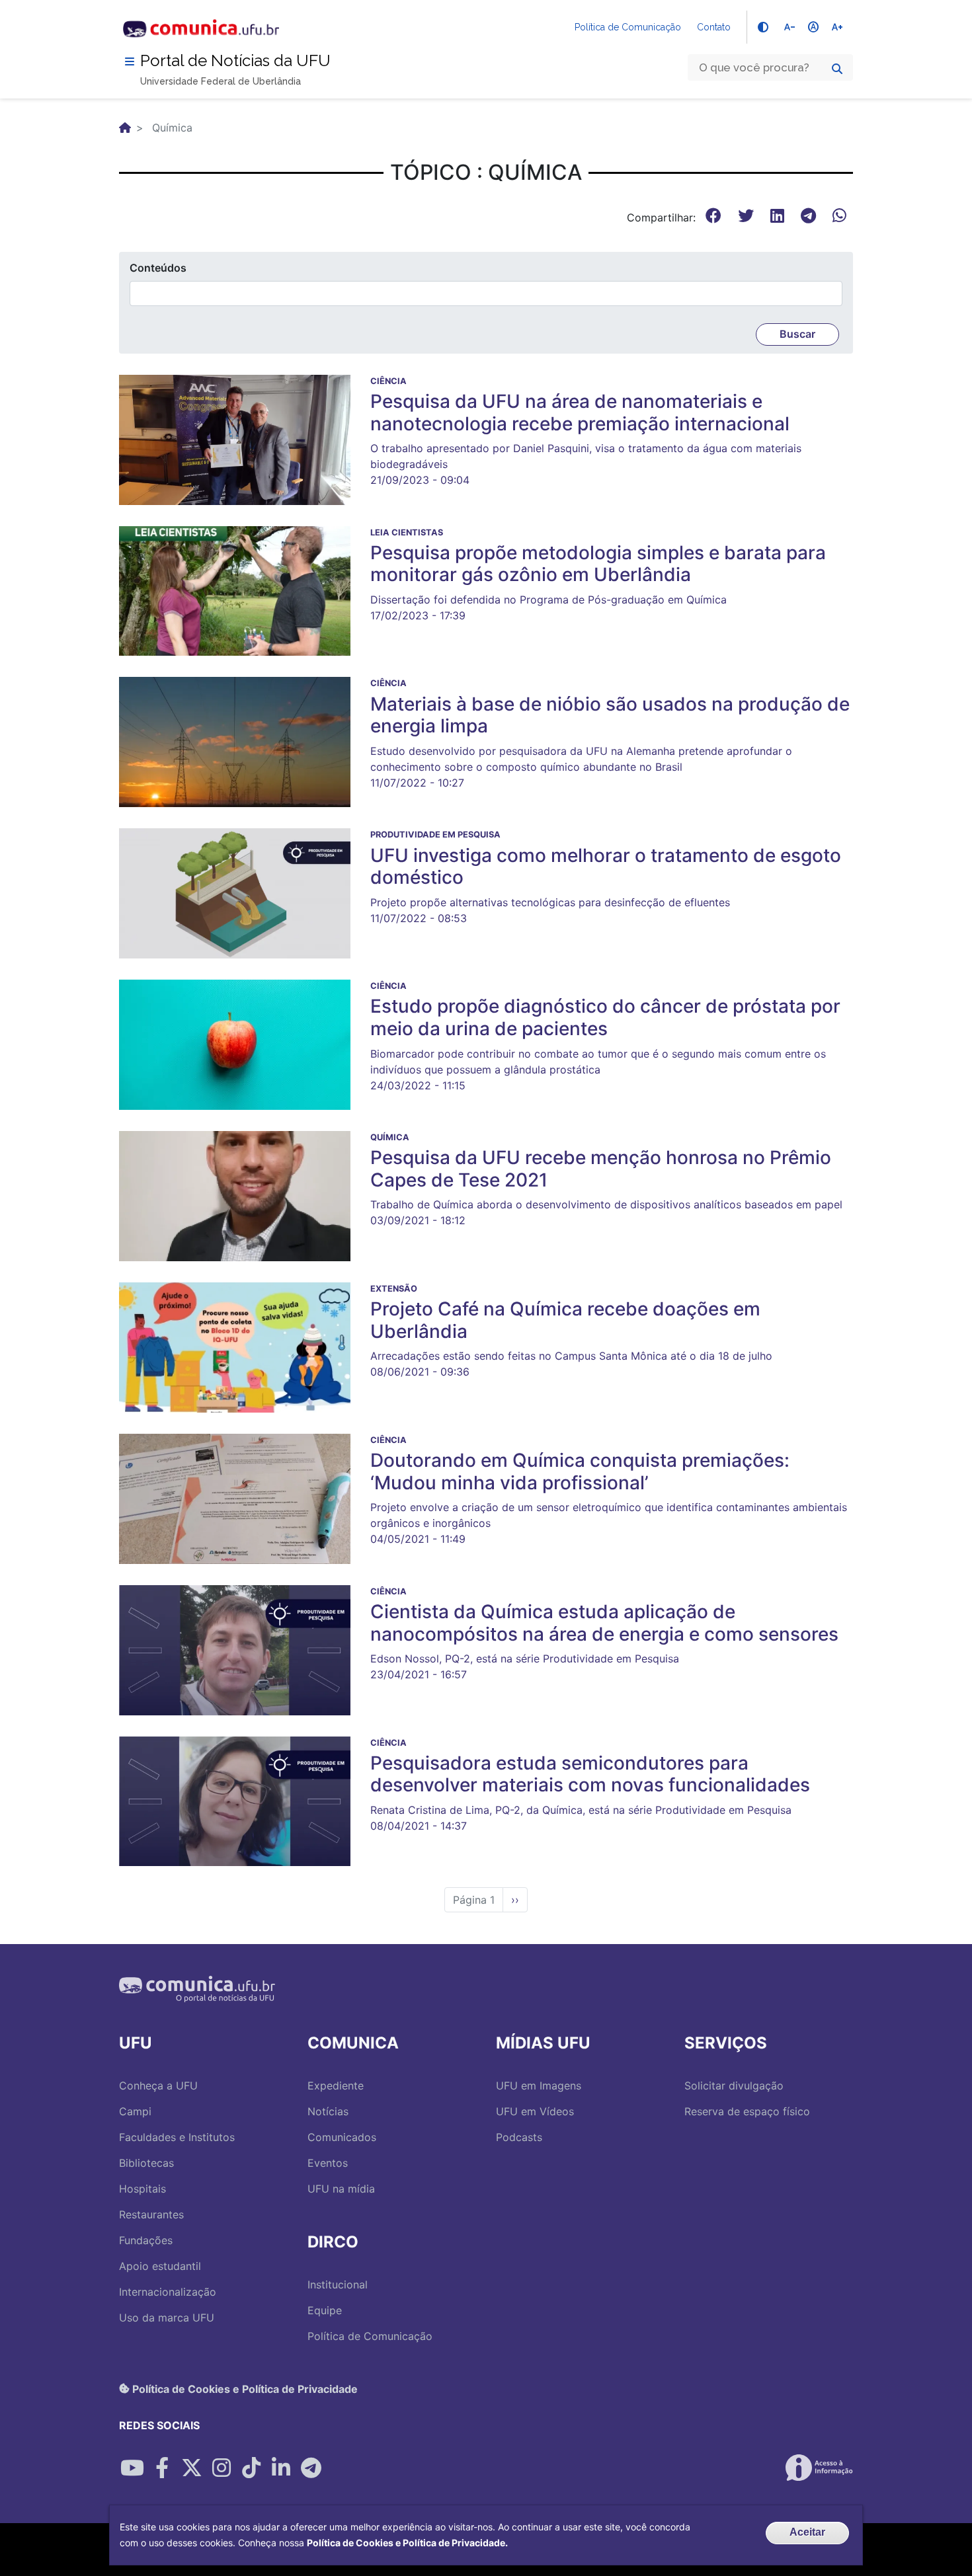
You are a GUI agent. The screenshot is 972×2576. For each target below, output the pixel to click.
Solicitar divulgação (734, 2086)
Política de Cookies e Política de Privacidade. (407, 2543)
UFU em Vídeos (535, 2111)
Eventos (328, 2163)
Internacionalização (168, 2292)
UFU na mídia (341, 2189)
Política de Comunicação (628, 27)
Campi (135, 2111)
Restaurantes (151, 2214)
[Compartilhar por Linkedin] (281, 2468)
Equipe (325, 2310)
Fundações (146, 2240)
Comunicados (342, 2137)
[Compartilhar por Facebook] (162, 2468)
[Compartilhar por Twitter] (192, 2468)
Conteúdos (158, 268)
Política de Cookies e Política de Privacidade (244, 2388)
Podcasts (519, 2137)
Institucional (338, 2284)
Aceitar (807, 2532)
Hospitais (142, 2189)
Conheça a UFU (158, 2086)
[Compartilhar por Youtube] (132, 2468)
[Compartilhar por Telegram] (311, 2468)
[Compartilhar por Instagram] (222, 2468)
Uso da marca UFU (167, 2318)
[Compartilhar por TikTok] (251, 2468)
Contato (714, 27)
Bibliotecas (146, 2163)
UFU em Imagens (539, 2086)
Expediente (336, 2086)
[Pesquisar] (837, 69)
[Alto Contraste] (763, 27)
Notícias (328, 2111)
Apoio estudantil (160, 2266)
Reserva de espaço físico (747, 2111)
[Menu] (130, 61)
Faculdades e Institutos (177, 2137)
